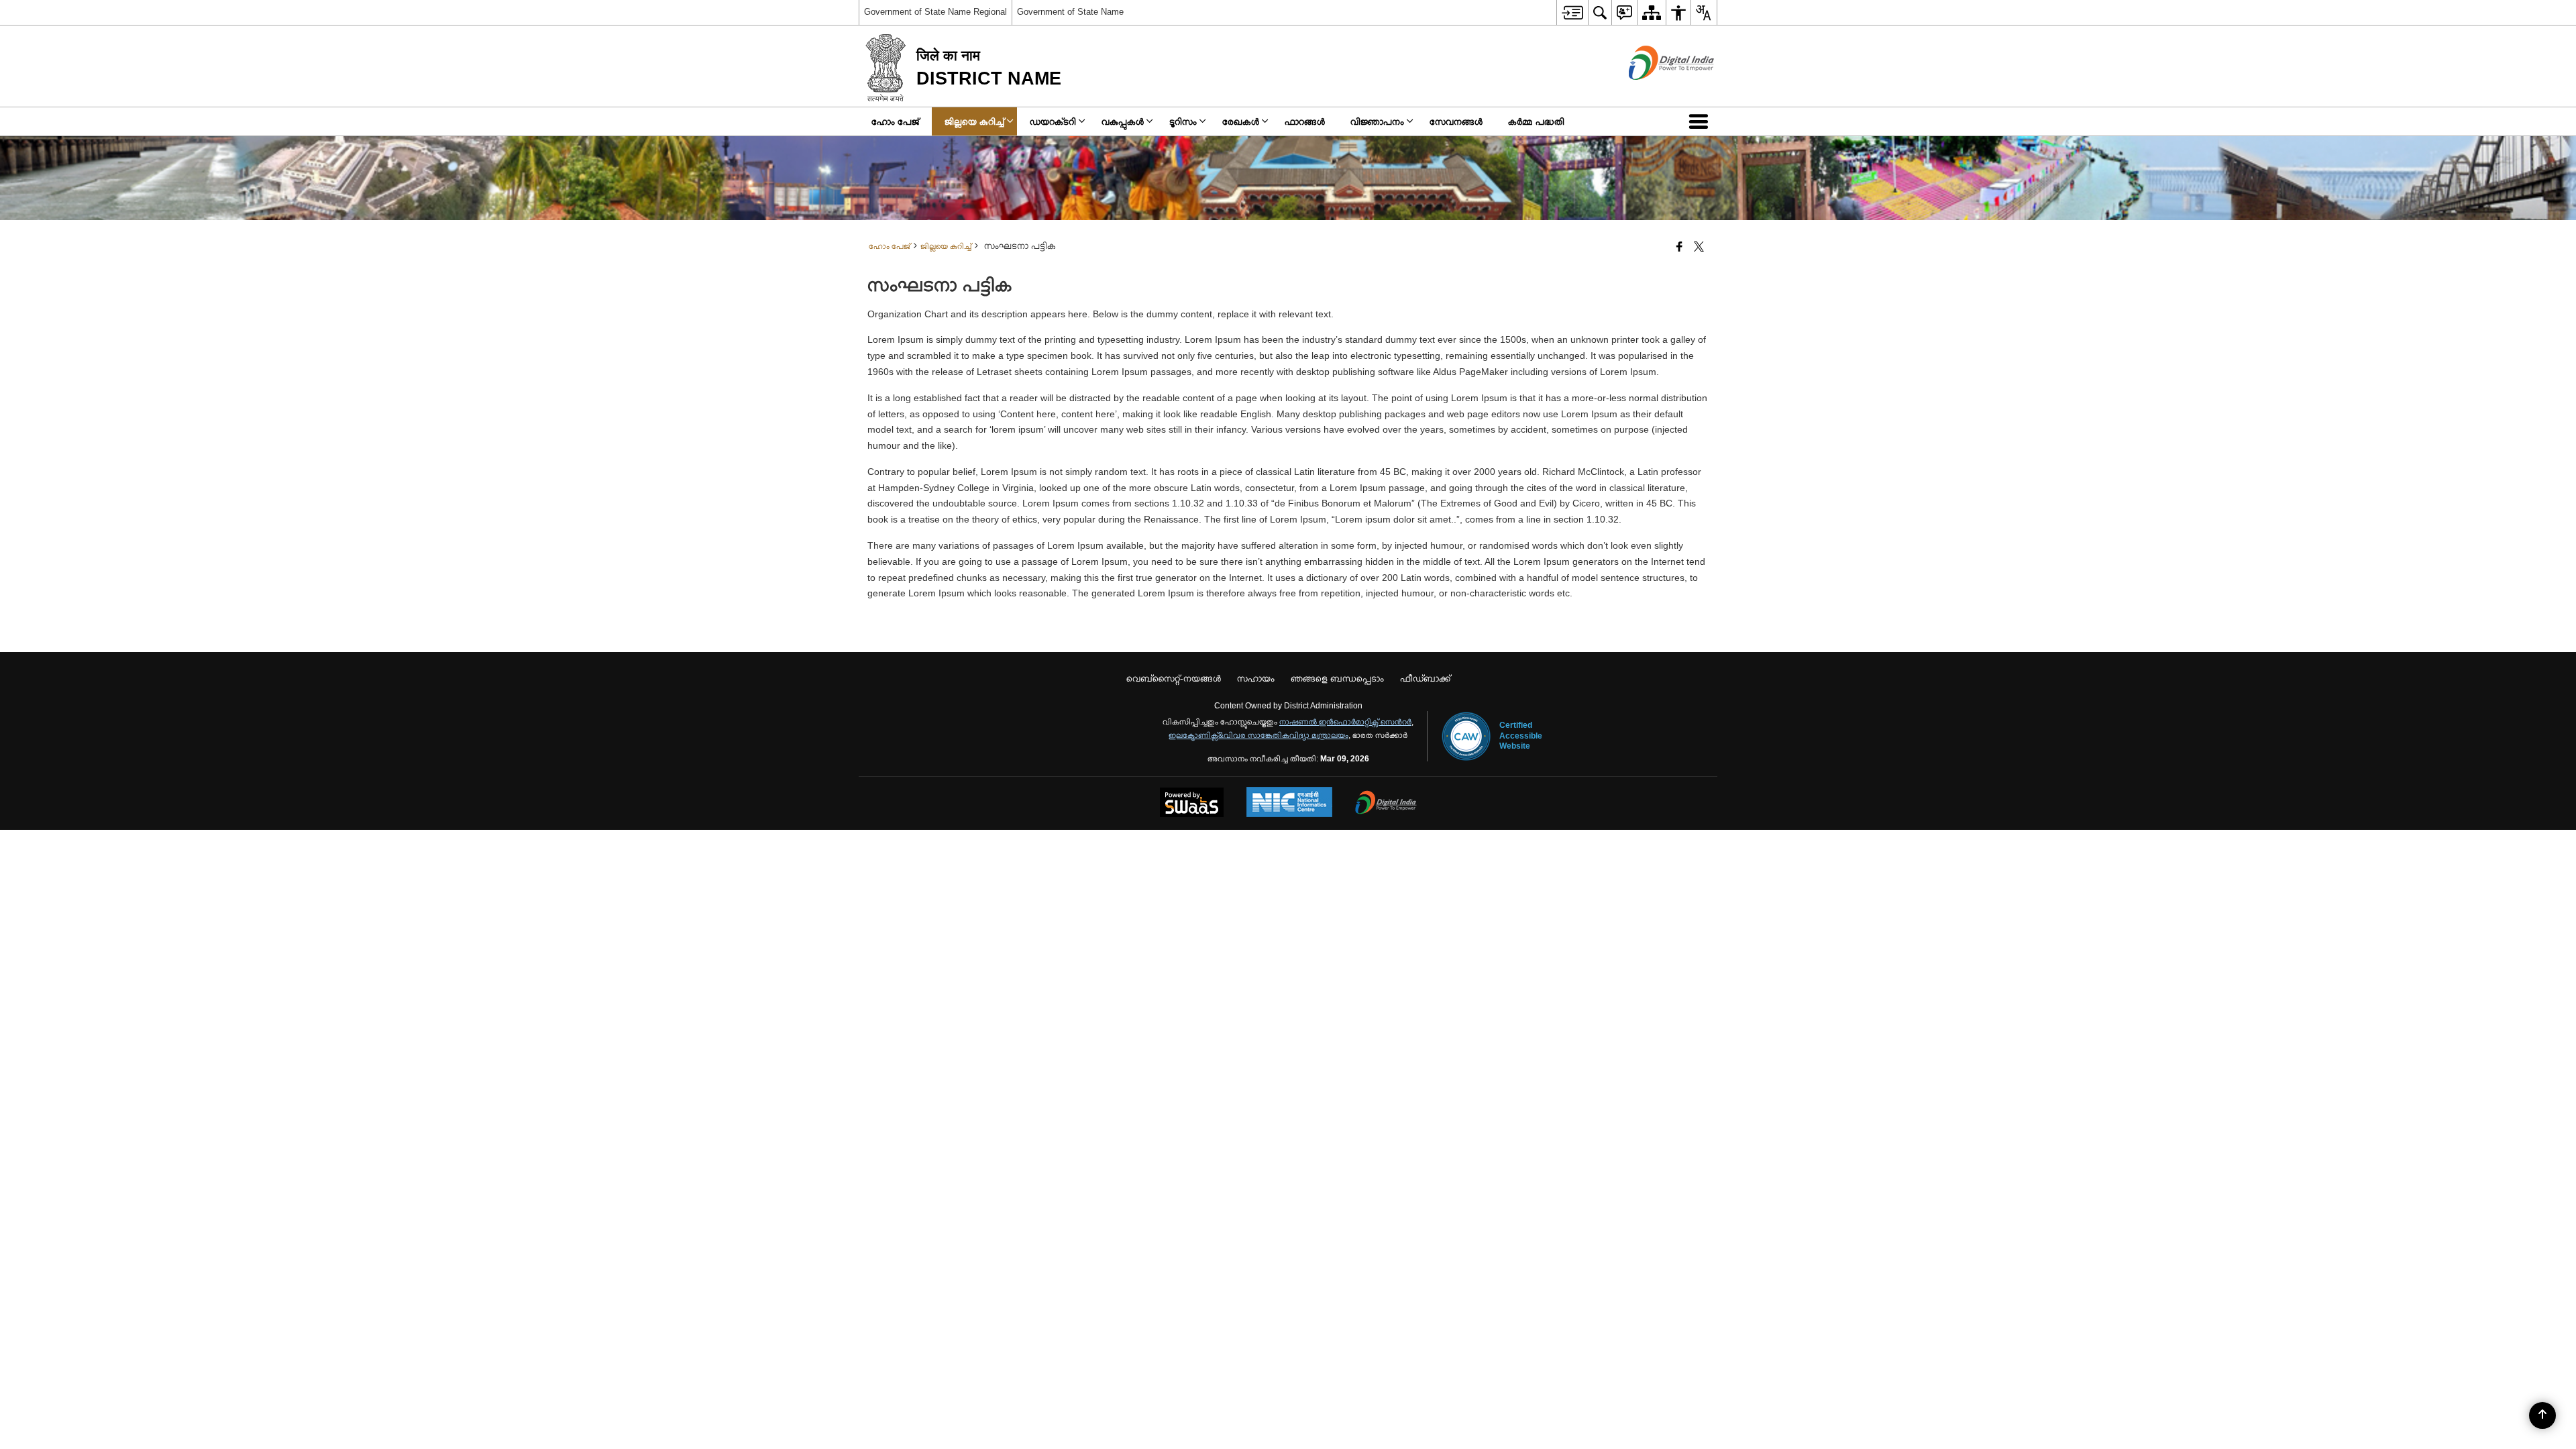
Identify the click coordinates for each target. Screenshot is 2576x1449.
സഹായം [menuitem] (1256, 678)
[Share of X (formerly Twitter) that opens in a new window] (1699, 248)
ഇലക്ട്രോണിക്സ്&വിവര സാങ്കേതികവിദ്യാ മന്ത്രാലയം (1258, 735)
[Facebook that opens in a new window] (1679, 248)
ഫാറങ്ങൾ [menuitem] (1305, 121)
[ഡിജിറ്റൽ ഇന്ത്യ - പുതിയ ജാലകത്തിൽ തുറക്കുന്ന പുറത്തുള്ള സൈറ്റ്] (1655, 91)
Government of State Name (1070, 12)
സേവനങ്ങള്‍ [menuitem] (1456, 121)
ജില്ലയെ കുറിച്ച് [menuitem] (974, 121)
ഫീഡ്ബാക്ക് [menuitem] (1425, 678)
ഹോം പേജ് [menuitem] (895, 121)
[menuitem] (1572, 12)
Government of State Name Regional (935, 12)
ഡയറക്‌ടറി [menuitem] (1053, 121)
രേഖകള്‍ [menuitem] (1241, 121)
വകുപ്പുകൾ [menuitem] (1123, 121)
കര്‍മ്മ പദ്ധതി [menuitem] (1536, 121)
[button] (1701, 121)
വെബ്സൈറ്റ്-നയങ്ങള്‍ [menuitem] (1174, 678)
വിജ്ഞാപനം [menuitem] (1377, 121)
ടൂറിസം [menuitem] (1183, 121)
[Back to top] (2542, 1415)
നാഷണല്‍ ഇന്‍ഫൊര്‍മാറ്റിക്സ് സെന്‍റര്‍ (1345, 722)
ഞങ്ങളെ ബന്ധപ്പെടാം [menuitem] (1337, 678)
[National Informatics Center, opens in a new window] (1289, 803)
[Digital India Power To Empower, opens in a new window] (1386, 804)
